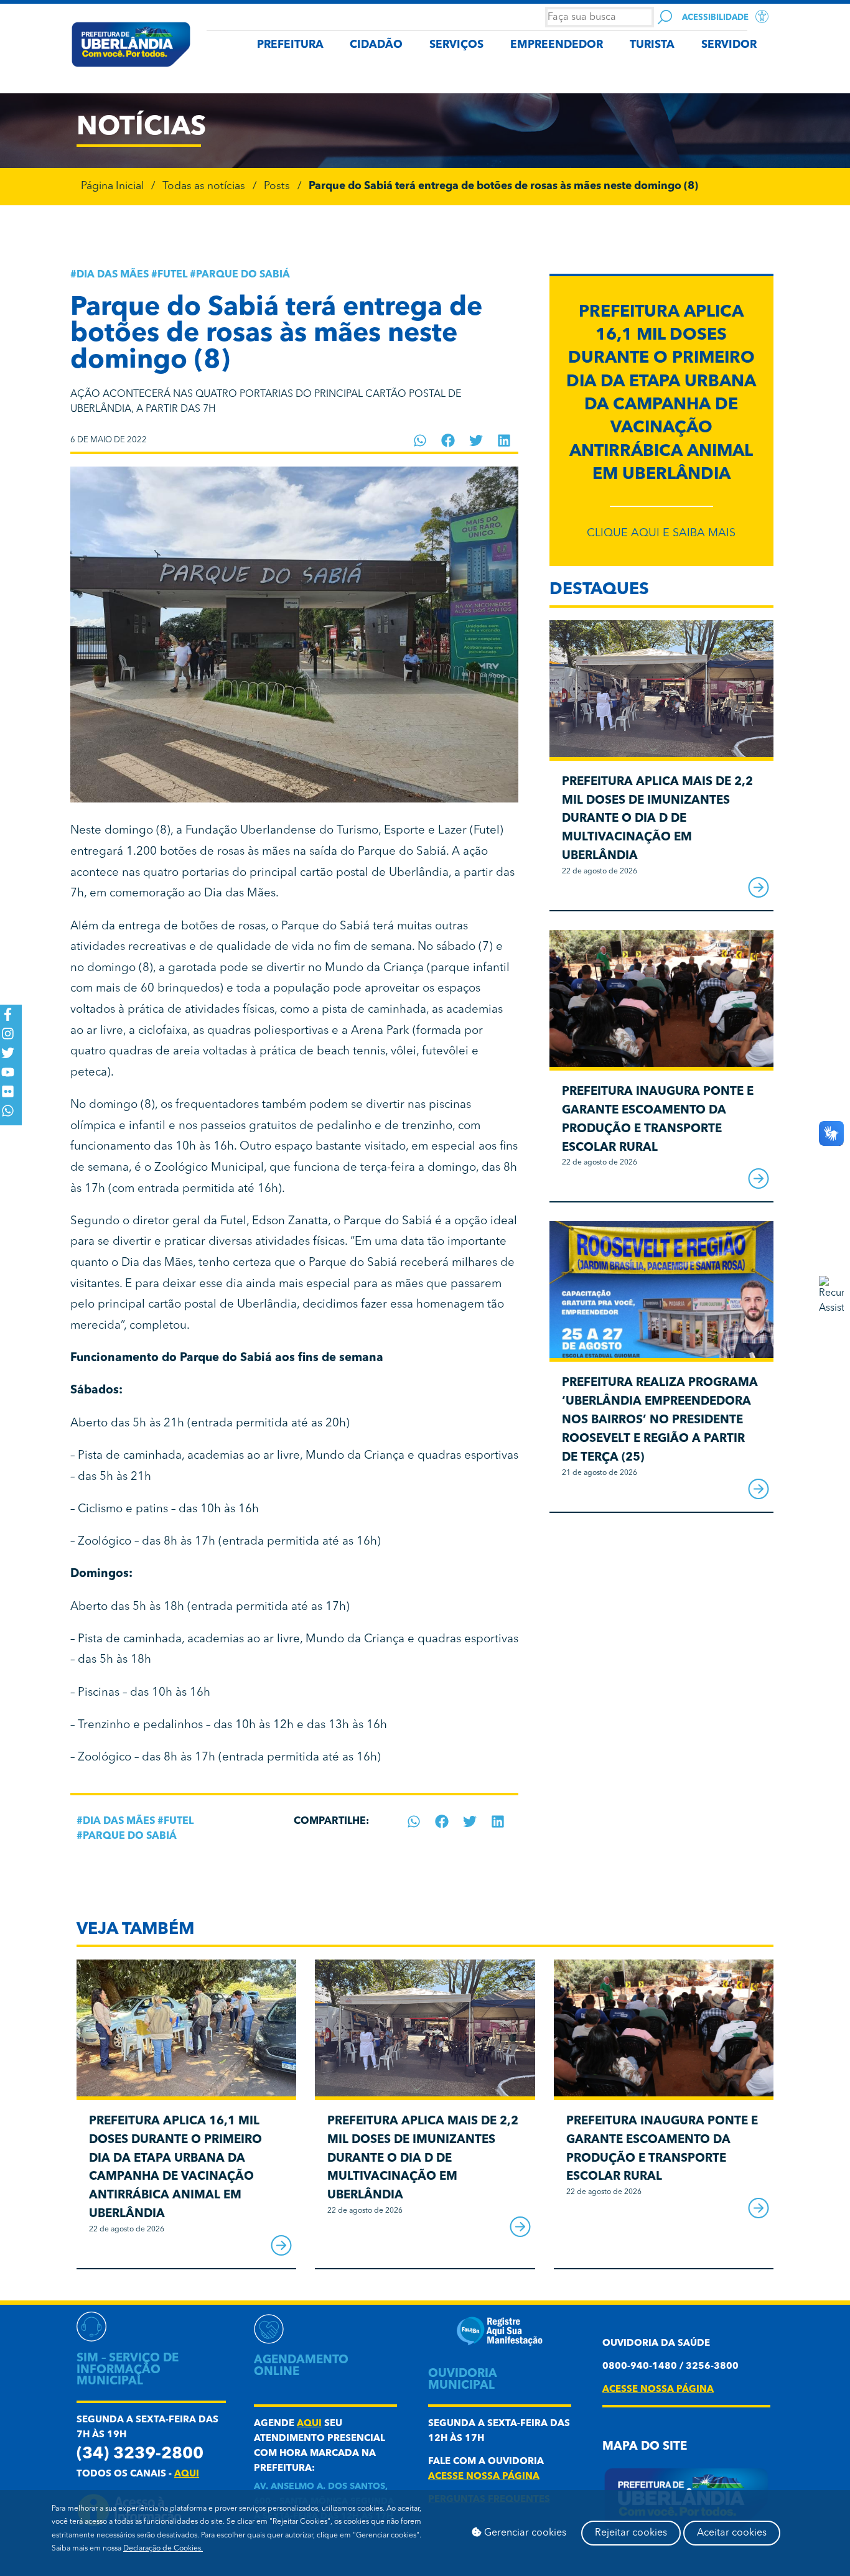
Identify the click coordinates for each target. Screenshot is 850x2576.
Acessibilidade (715, 18)
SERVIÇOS (456, 45)
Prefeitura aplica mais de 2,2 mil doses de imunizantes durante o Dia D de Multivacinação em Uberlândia (657, 819)
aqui (187, 2474)
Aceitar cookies (732, 2533)
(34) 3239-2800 (140, 2454)
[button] (420, 440)
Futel (172, 275)
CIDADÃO (376, 45)
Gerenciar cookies (524, 2533)
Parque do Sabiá (243, 275)
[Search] (665, 17)
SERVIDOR (729, 45)
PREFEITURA (290, 45)
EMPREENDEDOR (557, 45)
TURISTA (652, 45)
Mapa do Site (645, 2447)
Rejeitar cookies (631, 2533)
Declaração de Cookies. (163, 2549)
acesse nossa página (484, 2477)
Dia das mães (113, 275)
